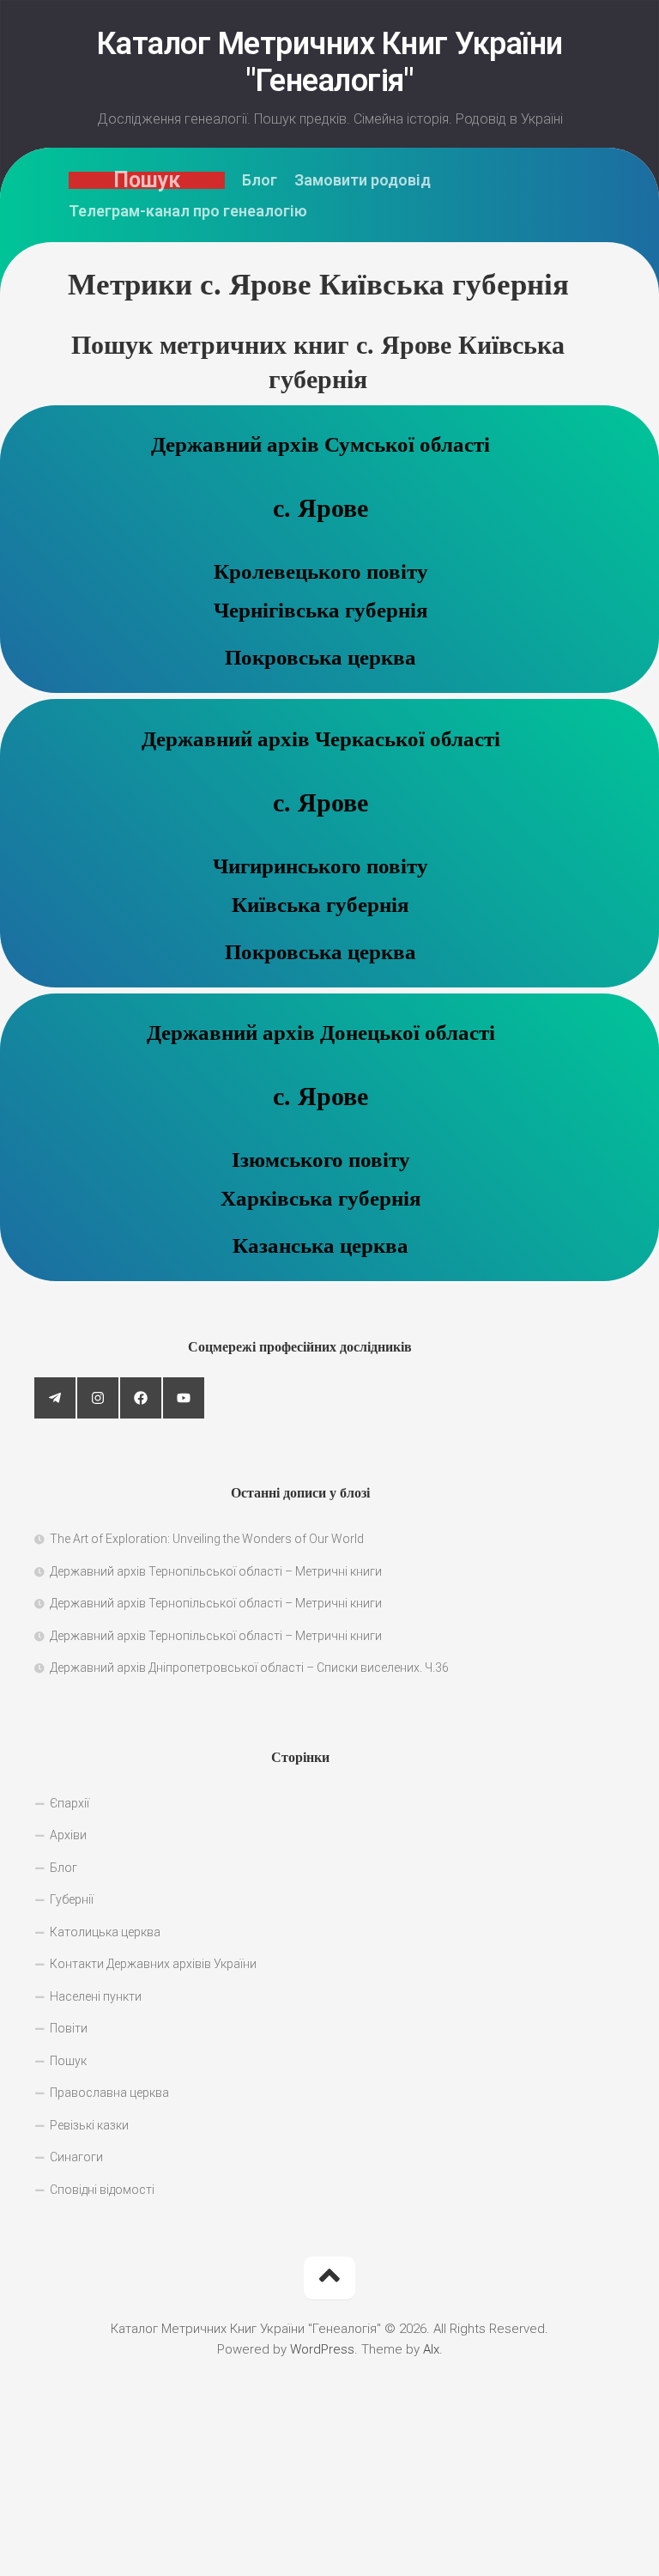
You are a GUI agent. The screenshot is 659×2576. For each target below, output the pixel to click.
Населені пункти (96, 1996)
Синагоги (76, 2157)
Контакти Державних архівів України (153, 1964)
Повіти (69, 2028)
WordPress (322, 2349)
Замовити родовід (363, 180)
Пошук (147, 180)
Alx (431, 2349)
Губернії (72, 1899)
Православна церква (109, 2093)
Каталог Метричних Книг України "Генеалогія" (330, 62)
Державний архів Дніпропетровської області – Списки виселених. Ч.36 (249, 1668)
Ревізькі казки (89, 2125)
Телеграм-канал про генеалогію (188, 211)
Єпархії (70, 1803)
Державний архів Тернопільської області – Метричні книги (216, 1571)
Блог (260, 180)
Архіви (68, 1835)
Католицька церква (105, 1932)
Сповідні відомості (102, 2190)
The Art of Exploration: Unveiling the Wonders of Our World (207, 1539)
